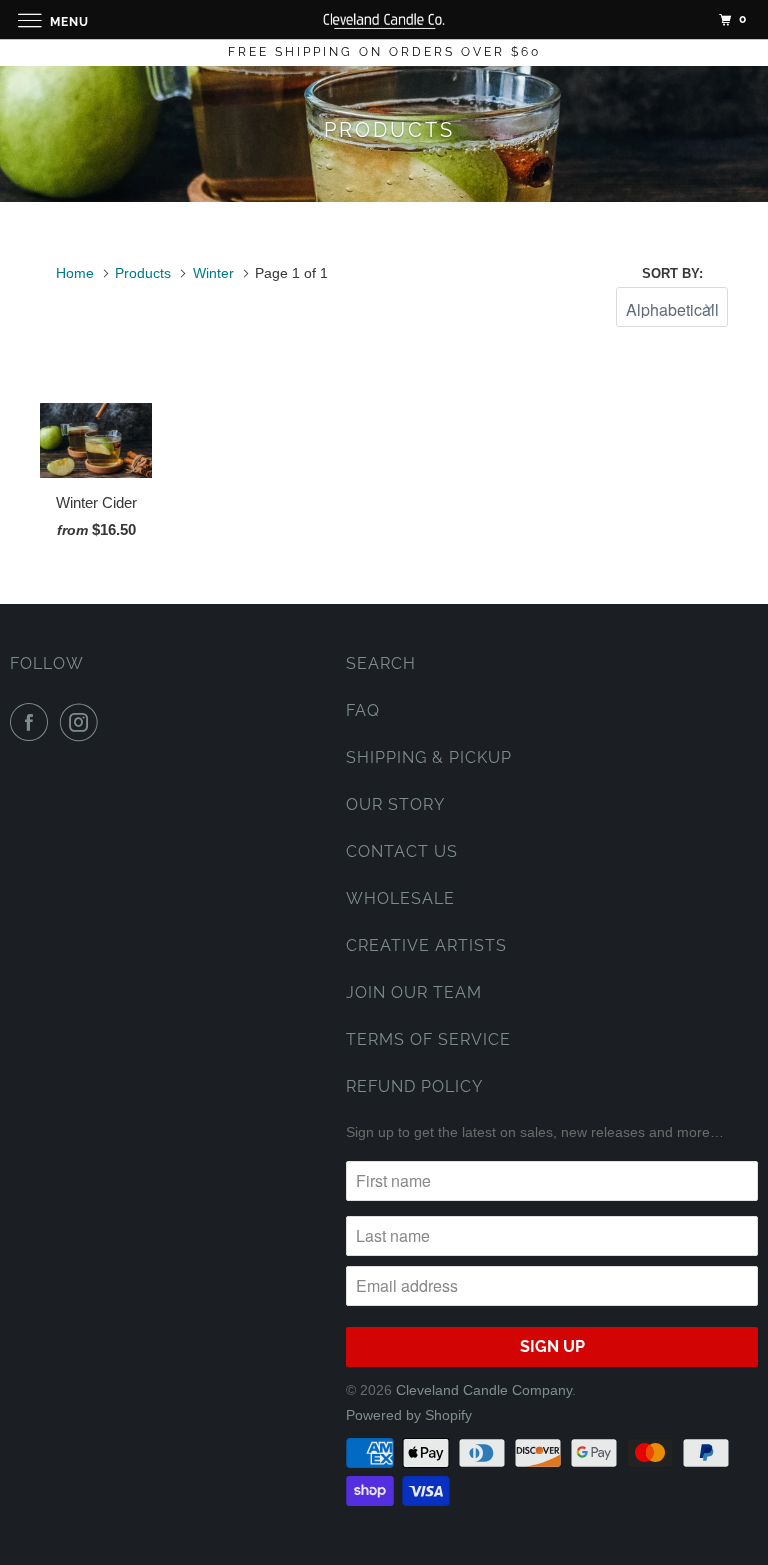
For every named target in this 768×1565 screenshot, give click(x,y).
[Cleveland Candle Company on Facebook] (33, 722)
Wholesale (400, 898)
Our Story (395, 804)
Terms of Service (428, 1039)
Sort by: (672, 273)
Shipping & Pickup (429, 757)
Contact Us (402, 851)
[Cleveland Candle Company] (384, 19)
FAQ (363, 710)
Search (381, 663)
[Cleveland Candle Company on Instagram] (83, 722)
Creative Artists (426, 945)
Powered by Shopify (409, 1415)
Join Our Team (414, 992)
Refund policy (414, 1086)
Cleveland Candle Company (484, 1390)
